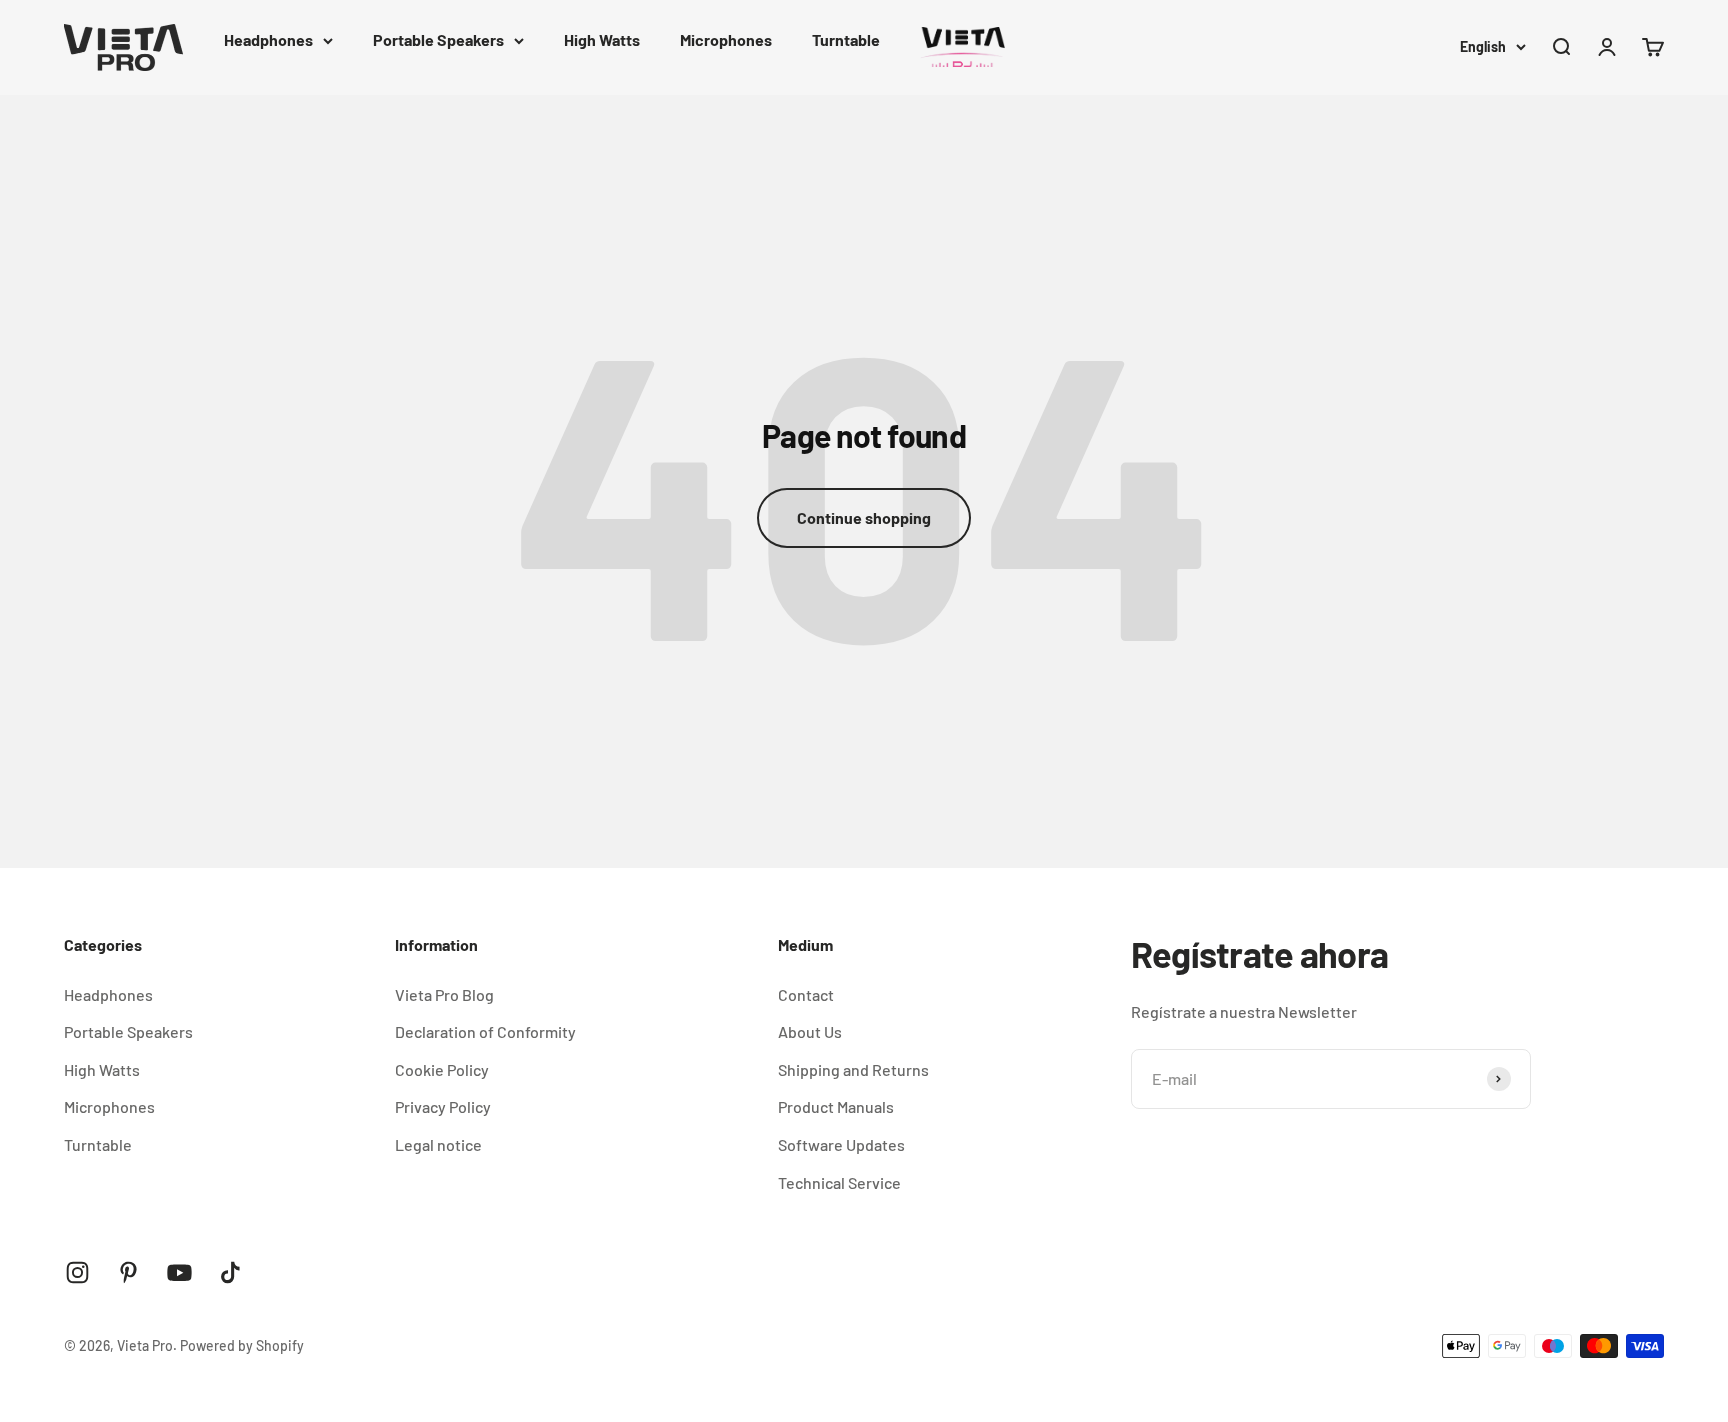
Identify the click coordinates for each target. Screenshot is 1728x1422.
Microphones (726, 39)
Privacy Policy (443, 1106)
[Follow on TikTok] (230, 1272)
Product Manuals (836, 1106)
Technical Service (839, 1182)
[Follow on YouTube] (179, 1272)
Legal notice (438, 1144)
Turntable (846, 39)
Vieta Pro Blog (444, 994)
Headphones (268, 39)
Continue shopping (864, 517)
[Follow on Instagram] (77, 1272)
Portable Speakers (438, 39)
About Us (810, 1031)
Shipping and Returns (853, 1069)
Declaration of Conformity (485, 1031)
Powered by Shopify (242, 1345)
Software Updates (841, 1144)
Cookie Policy (442, 1069)
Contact (806, 994)
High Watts (602, 39)
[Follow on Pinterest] (128, 1272)
